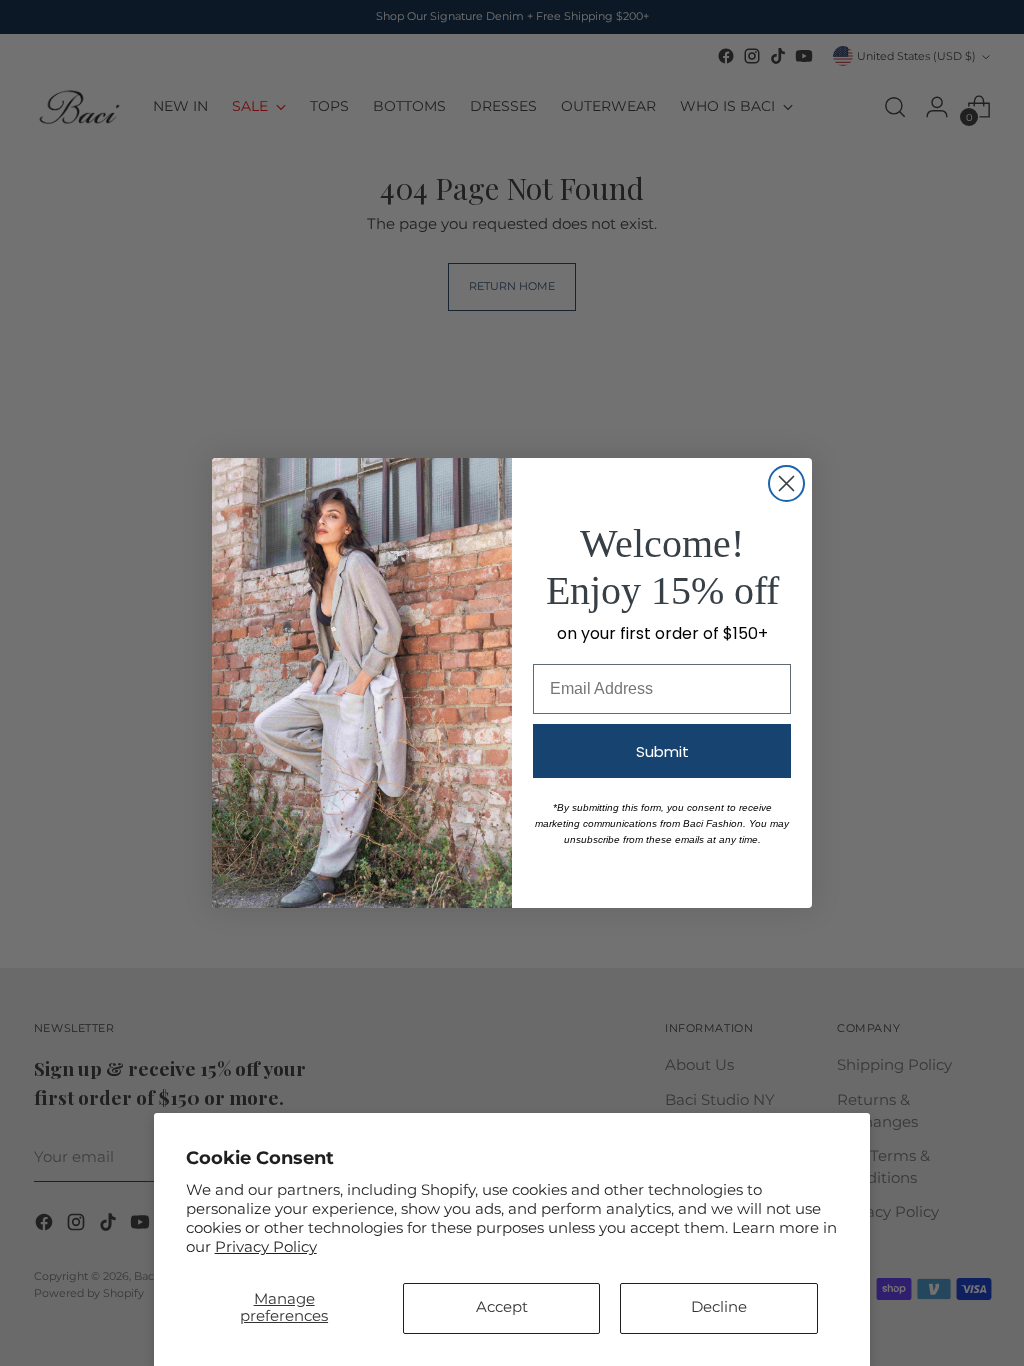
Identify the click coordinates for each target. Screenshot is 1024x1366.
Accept (502, 1307)
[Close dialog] (786, 483)
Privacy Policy (266, 1247)
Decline (719, 1307)
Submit (662, 751)
